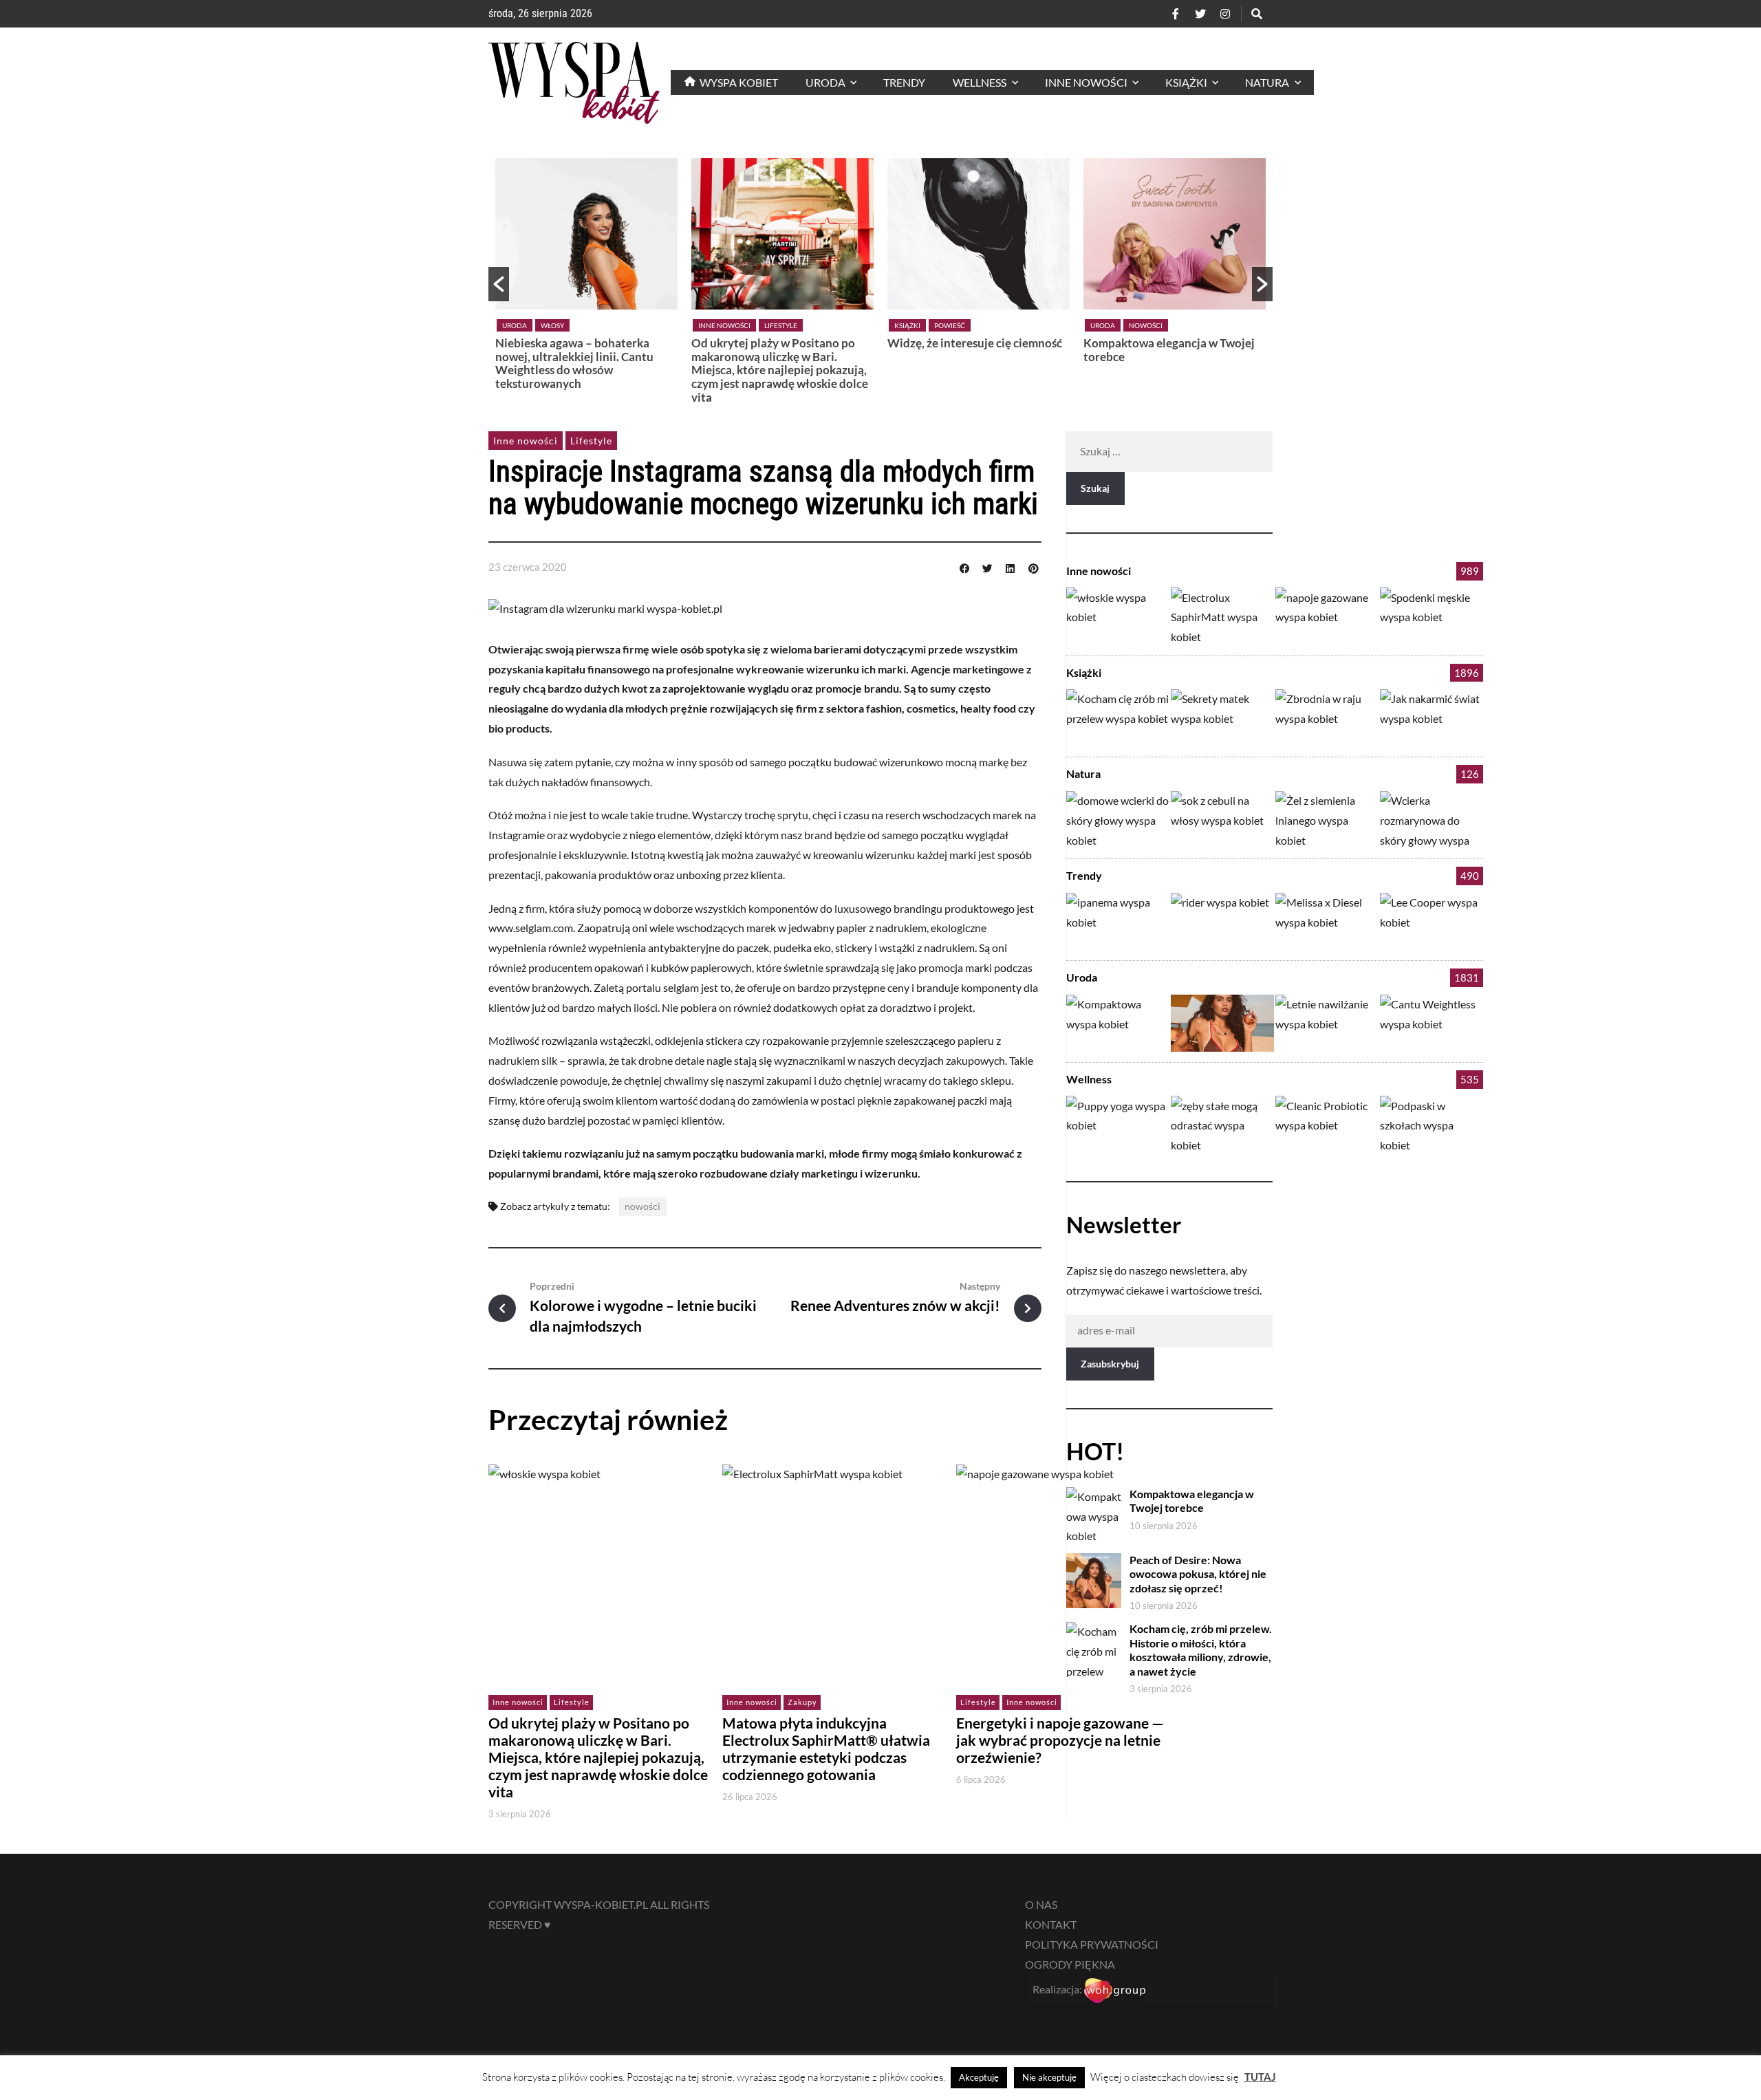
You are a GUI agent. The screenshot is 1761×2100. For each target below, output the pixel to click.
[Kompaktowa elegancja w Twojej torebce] (1118, 1023)
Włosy (552, 325)
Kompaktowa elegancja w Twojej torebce (1169, 350)
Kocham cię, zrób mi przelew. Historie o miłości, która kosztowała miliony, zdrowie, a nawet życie (1201, 1650)
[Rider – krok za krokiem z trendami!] (1222, 921)
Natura (1083, 773)
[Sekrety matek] (1222, 718)
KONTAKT (1051, 1924)
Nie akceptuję (1049, 2077)
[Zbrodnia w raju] (1327, 718)
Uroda (515, 325)
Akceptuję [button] (979, 2077)
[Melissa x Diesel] (1327, 921)
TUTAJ (1260, 2077)
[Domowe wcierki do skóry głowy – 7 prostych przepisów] (1118, 820)
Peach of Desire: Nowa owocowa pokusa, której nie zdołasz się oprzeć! (1198, 1574)
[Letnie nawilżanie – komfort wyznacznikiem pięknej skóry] (1327, 1023)
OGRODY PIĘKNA (1070, 1964)
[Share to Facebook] (964, 567)
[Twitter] (1200, 14)
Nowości (1146, 325)
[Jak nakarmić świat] (1432, 718)
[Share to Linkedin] (1011, 567)
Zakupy (802, 1702)
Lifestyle (781, 325)
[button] (499, 284)
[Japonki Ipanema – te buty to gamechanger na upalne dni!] (1118, 921)
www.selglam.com (531, 928)
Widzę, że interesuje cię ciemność (975, 343)
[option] (586, 278)
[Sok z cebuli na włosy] (1222, 820)
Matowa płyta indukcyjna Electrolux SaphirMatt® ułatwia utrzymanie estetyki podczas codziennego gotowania (826, 1749)
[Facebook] (1176, 14)
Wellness (1089, 1079)
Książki (907, 325)
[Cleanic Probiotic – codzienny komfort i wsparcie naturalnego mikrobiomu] (1327, 1124)
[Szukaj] (1257, 14)
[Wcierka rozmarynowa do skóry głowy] (1432, 820)
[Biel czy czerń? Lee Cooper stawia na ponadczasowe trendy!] (1432, 921)
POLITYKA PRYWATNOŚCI (1092, 1944)
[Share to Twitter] (987, 567)
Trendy (1084, 875)
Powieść (950, 325)
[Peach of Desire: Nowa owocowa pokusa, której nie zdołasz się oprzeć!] (1222, 1023)
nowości (642, 1206)
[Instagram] (1225, 14)
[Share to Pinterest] (1033, 567)
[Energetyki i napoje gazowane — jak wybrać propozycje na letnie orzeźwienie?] (1327, 616)
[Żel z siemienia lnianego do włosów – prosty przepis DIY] (1327, 820)
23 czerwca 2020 (528, 567)
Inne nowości (724, 325)
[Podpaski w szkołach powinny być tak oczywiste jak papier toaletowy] (1432, 1124)
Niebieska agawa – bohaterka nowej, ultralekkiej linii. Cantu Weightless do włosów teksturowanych (574, 363)
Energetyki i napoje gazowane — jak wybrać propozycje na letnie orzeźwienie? (1060, 1740)
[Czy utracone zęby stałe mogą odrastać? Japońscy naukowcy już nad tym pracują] (1222, 1124)
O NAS (1041, 1904)
